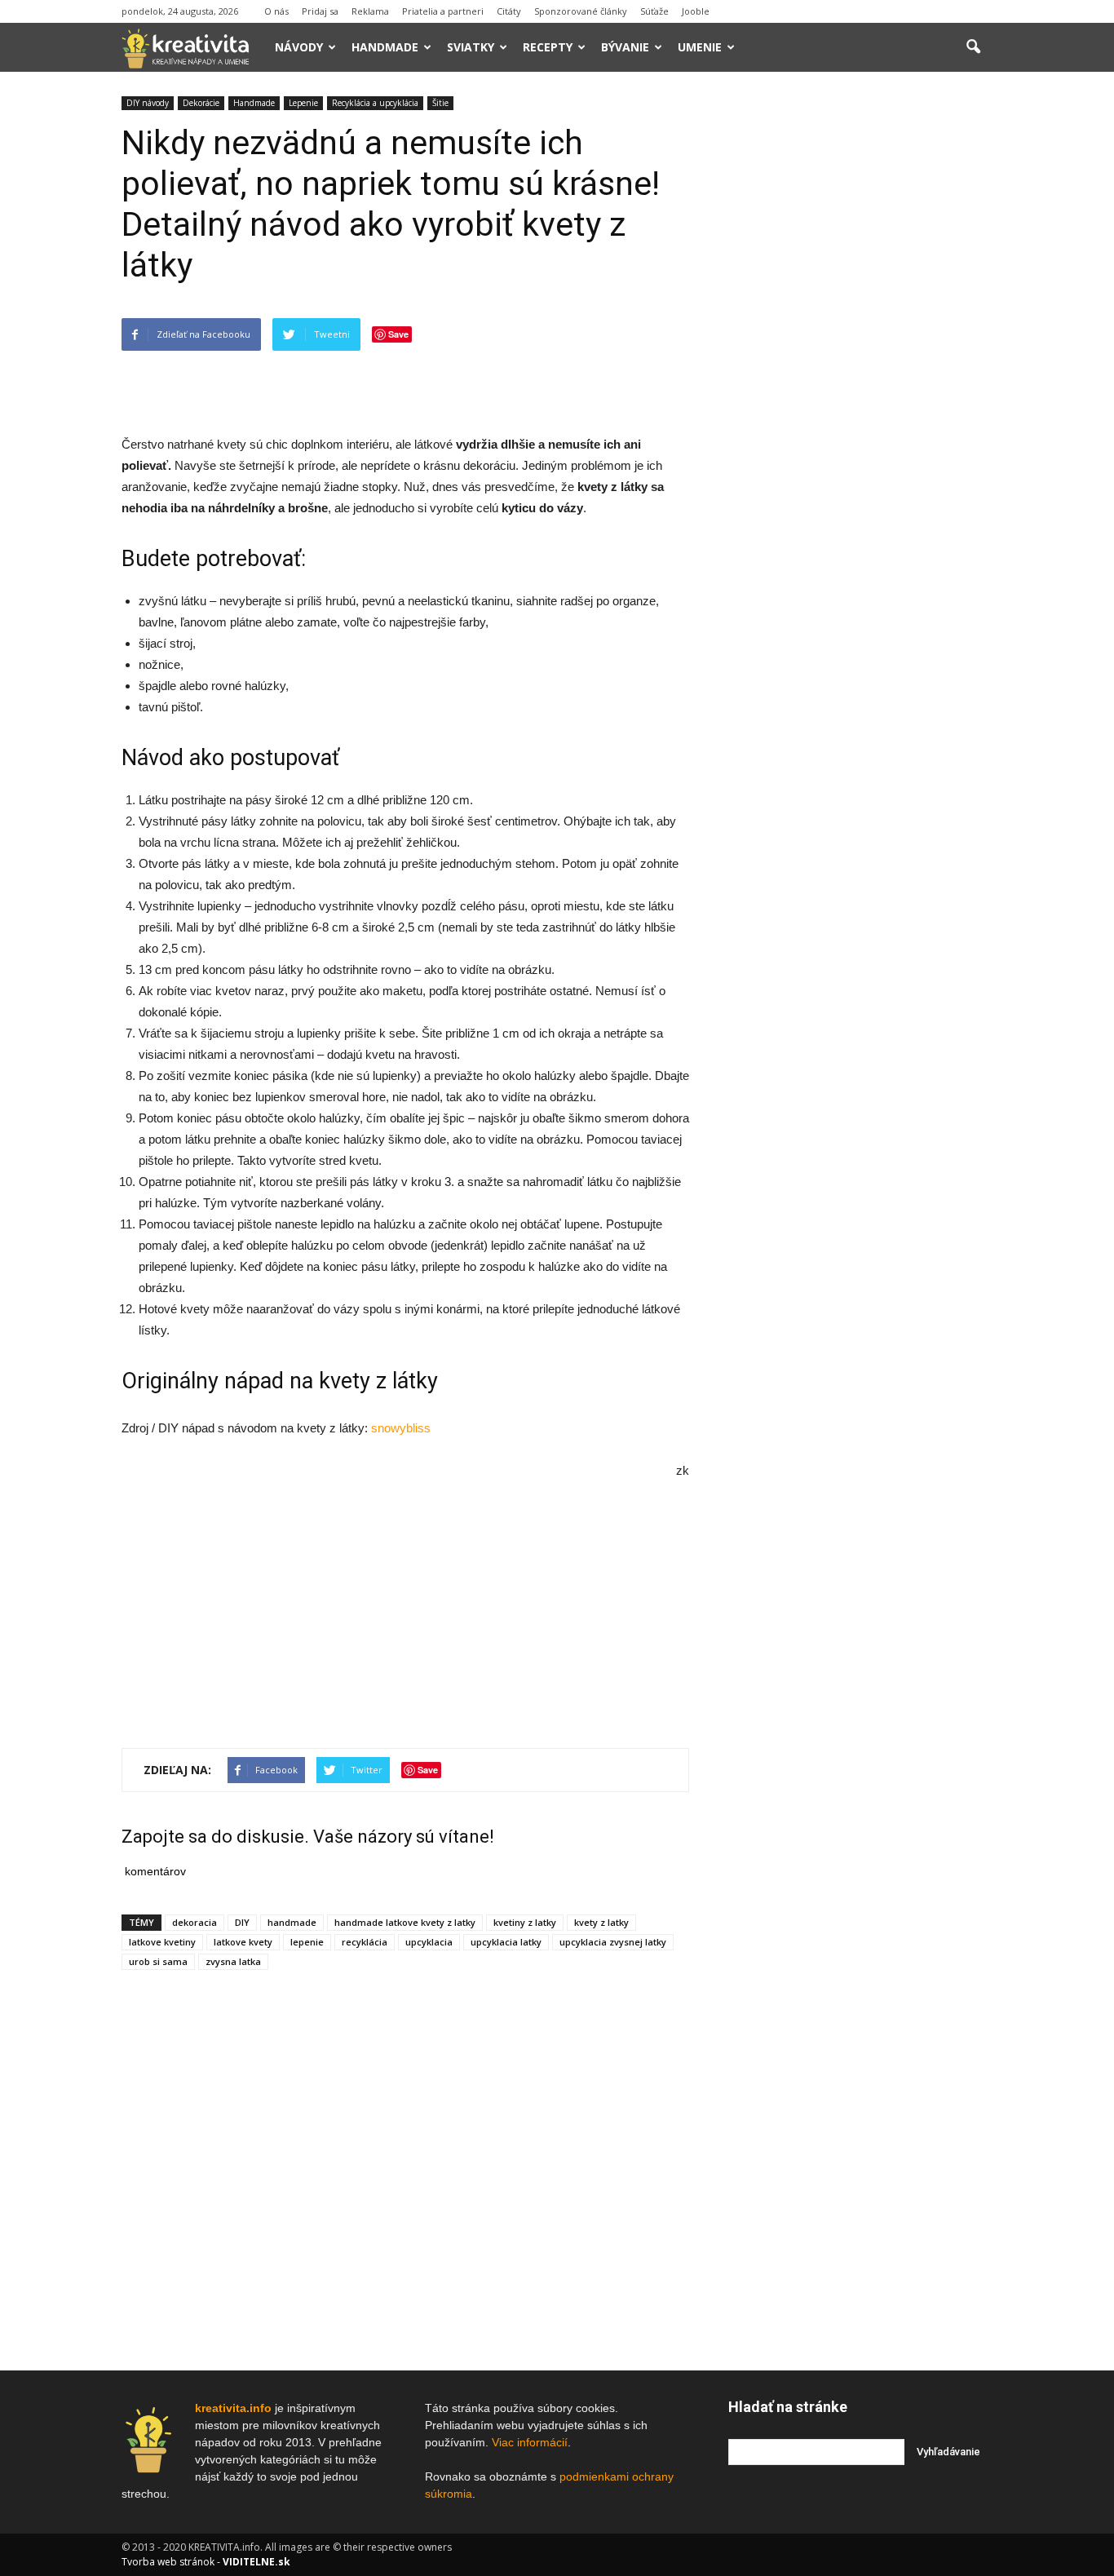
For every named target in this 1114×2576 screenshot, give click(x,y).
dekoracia (195, 1922)
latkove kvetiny (162, 1942)
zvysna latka (233, 1961)
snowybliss (401, 1428)
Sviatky (471, 47)
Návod (153, 758)
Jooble (696, 11)
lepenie (307, 1942)
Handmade (385, 47)
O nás (276, 11)
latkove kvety (243, 1942)
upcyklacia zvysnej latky (613, 1942)
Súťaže (654, 11)
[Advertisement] (405, 392)
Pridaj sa (320, 11)
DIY (242, 1922)
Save (398, 334)
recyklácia (365, 1942)
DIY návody (148, 103)
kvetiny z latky (525, 1922)
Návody (299, 47)
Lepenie (303, 103)
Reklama (370, 11)
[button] (973, 47)
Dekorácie (201, 103)
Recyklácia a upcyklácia (375, 103)
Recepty (548, 47)
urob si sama (158, 1961)
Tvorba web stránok (168, 2562)
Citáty (509, 11)
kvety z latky (601, 1922)
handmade (292, 1922)
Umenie (700, 47)
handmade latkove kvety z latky (405, 1922)
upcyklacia (429, 1942)
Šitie (440, 103)
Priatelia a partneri (443, 11)
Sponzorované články (581, 11)
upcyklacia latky (506, 1942)
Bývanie (625, 47)
